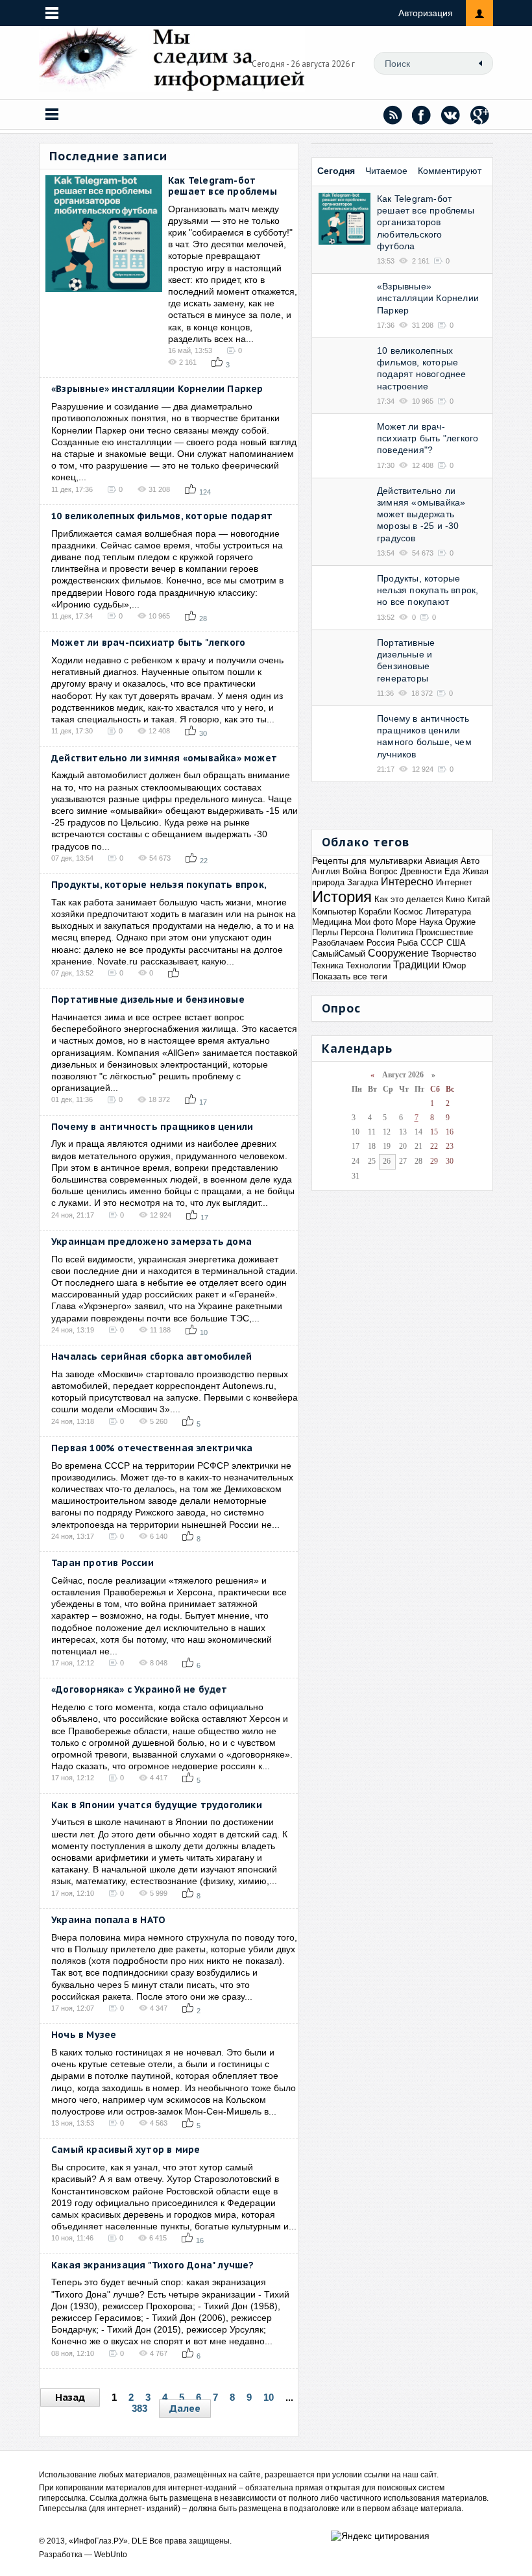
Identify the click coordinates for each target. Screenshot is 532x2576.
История (342, 897)
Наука (431, 922)
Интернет (454, 882)
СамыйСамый (339, 954)
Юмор (454, 965)
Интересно (407, 882)
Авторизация (426, 13)
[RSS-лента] (393, 115)
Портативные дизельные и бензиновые (148, 1000)
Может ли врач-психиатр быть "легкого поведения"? (428, 438)
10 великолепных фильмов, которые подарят (162, 516)
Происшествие (444, 932)
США (456, 943)
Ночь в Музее (84, 2035)
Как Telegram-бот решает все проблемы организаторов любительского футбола (426, 222)
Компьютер (334, 912)
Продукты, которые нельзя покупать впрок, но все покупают (428, 590)
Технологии (368, 965)
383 (139, 2408)
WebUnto (111, 2555)
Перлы (325, 932)
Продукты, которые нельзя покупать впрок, (159, 885)
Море (406, 922)
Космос (408, 912)
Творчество (454, 954)
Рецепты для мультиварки (367, 861)
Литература (448, 912)
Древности (421, 871)
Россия (381, 943)
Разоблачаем (338, 943)
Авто (470, 861)
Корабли (375, 912)
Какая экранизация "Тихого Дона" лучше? (153, 2265)
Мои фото (374, 922)
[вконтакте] (451, 115)
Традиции (417, 965)
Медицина (332, 922)
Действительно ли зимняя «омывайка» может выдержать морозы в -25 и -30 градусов (421, 514)
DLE (139, 2541)
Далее (185, 2408)
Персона (357, 932)
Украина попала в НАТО (108, 1920)
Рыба (407, 943)
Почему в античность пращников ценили (152, 1127)
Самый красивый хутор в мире (126, 2150)
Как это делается (409, 899)
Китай (478, 899)
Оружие (460, 922)
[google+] (480, 115)
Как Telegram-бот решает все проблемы (223, 186)
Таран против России (103, 1563)
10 (269, 2397)
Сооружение (398, 953)
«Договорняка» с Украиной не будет (139, 1689)
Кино (455, 899)
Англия (326, 871)
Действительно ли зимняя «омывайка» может (164, 758)
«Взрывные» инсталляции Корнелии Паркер (157, 389)
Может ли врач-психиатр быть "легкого (148, 643)
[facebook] (422, 115)
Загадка (363, 882)
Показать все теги (350, 976)
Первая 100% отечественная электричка (152, 1448)
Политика (395, 932)
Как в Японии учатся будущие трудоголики (157, 1805)
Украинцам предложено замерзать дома (151, 1242)
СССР (432, 943)
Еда (452, 871)
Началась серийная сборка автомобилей (151, 1356)
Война (355, 871)
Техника (328, 965)
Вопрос (383, 871)
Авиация (441, 861)
